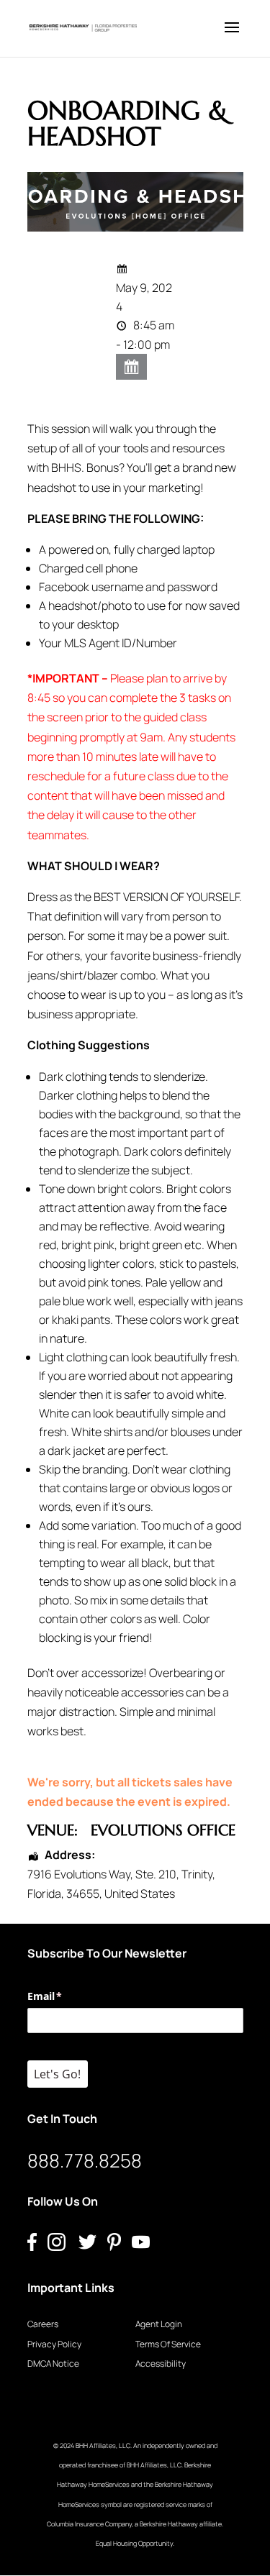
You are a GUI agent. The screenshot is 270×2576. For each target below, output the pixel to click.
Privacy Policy (54, 2344)
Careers (43, 2324)
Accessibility (161, 2363)
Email (66, 1996)
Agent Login (159, 2324)
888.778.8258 (85, 2160)
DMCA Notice (53, 2363)
